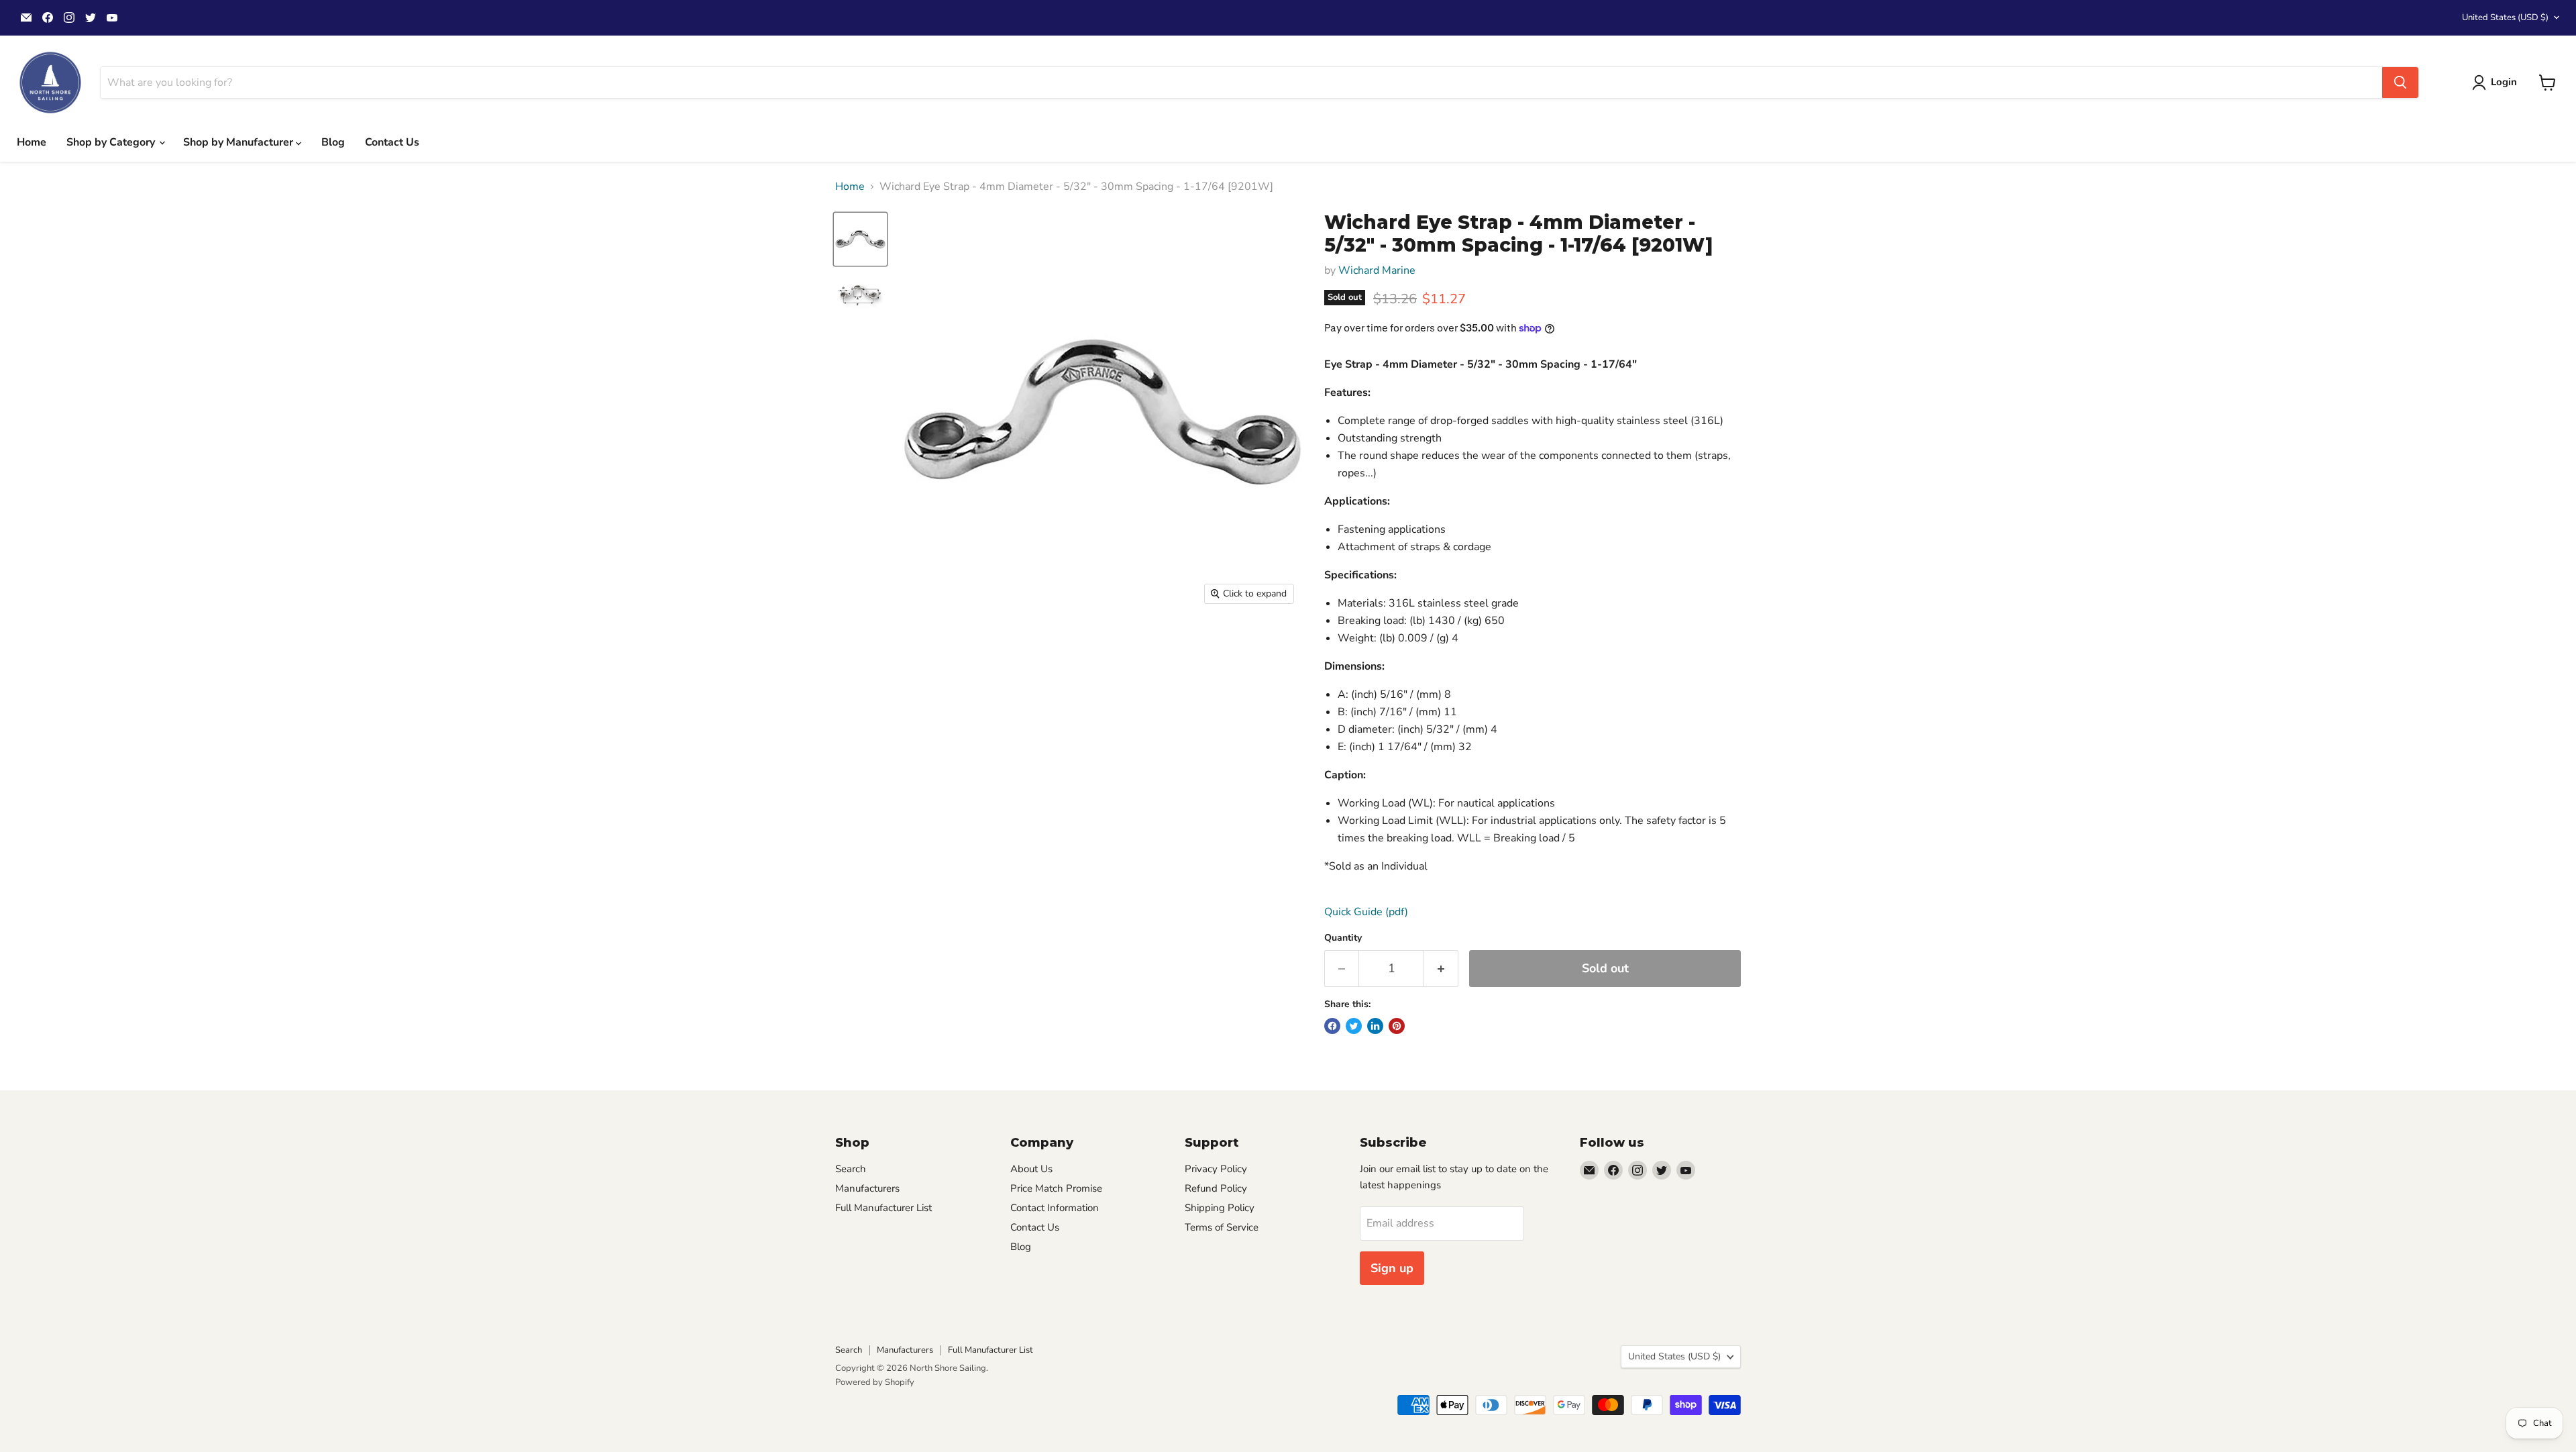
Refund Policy (1216, 1188)
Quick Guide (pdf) (1366, 912)
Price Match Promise (1056, 1188)
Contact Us (392, 142)
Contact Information (1055, 1208)
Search (851, 1169)
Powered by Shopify (875, 1382)
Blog (333, 142)
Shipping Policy (1220, 1208)
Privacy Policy (1216, 1169)
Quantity (1343, 938)
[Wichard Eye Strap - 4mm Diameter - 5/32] (860, 239)
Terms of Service (1222, 1227)
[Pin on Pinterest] (1397, 1026)
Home (32, 142)
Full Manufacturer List (883, 1208)
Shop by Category (112, 142)
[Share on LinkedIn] (1375, 1026)
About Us (1031, 1169)
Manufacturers (867, 1188)
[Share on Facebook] (1332, 1026)
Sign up (1392, 1268)
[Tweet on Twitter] (1354, 1026)
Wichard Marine (1377, 270)
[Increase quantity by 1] (1441, 969)
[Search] (2400, 83)
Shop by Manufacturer (239, 142)
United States (2505, 17)
